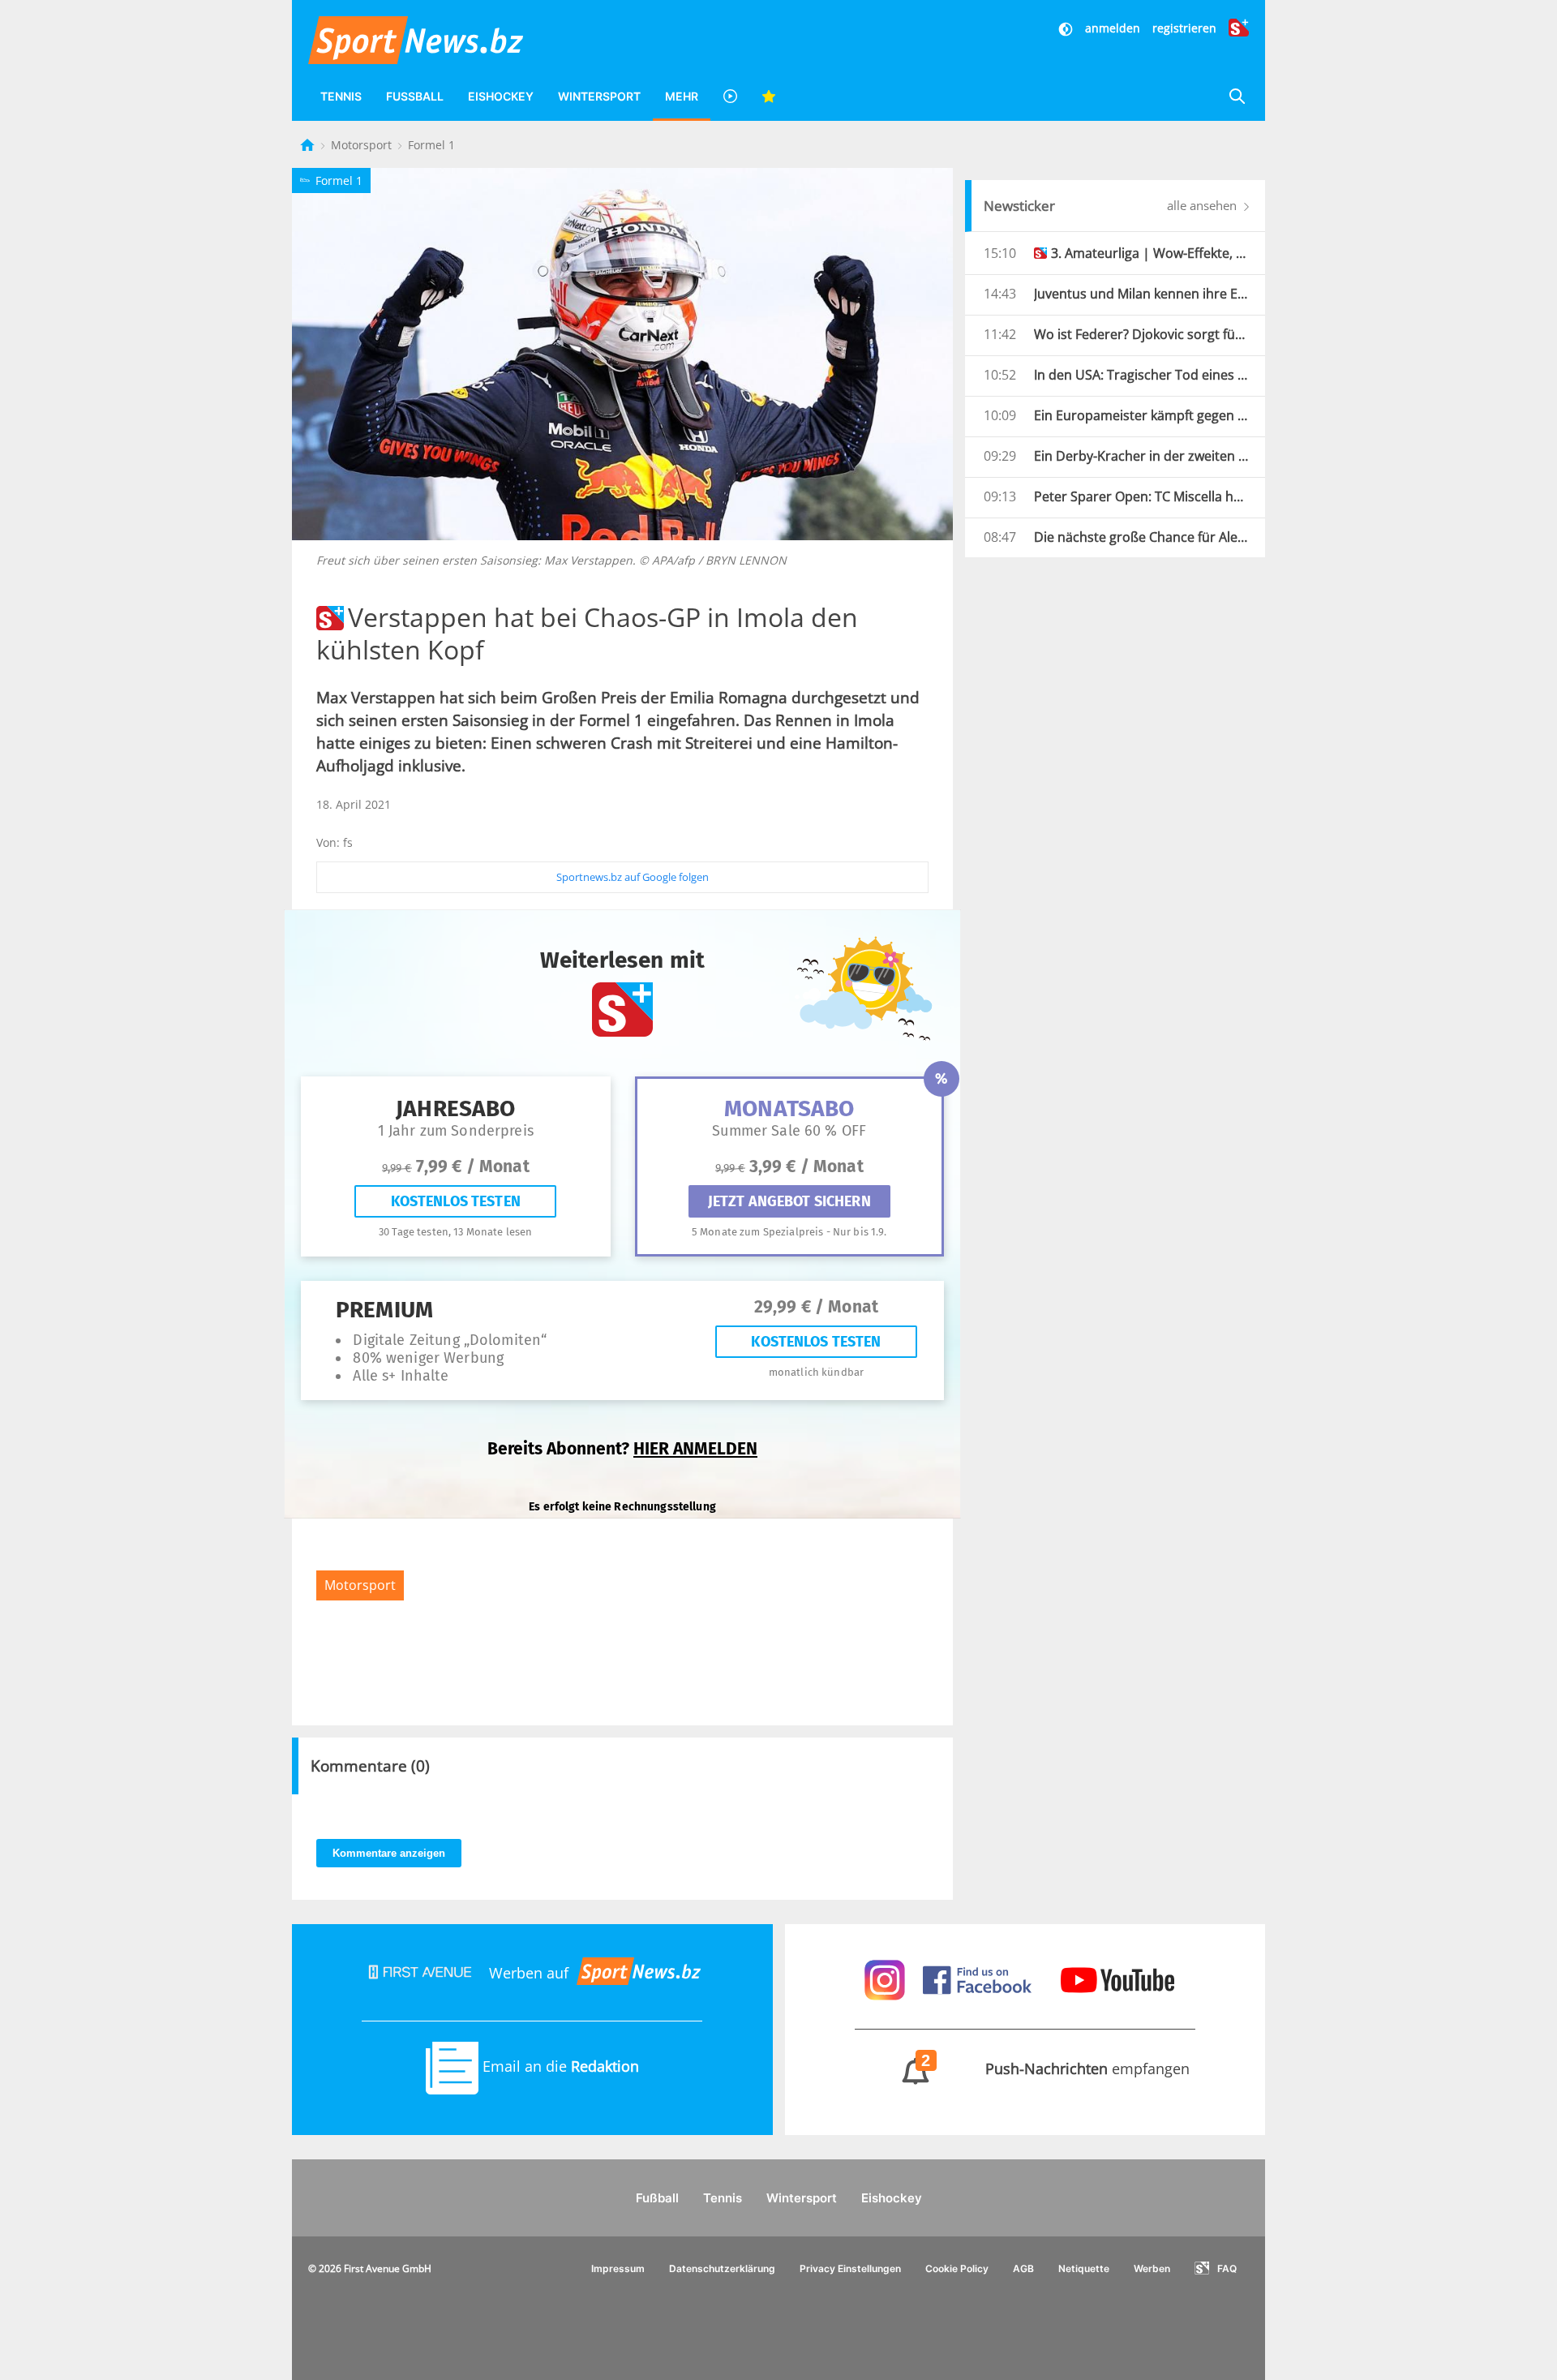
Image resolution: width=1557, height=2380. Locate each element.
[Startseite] (309, 145)
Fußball (415, 96)
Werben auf (529, 1973)
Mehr (682, 96)
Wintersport (599, 96)
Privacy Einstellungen (850, 2268)
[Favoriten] (769, 96)
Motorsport (363, 145)
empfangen (1056, 2069)
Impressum (618, 2268)
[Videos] (730, 96)
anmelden (1113, 28)
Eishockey (501, 96)
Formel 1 (431, 145)
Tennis (341, 96)
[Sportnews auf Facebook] (979, 1978)
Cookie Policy (957, 2268)
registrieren (1184, 28)
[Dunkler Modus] (1067, 28)
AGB (1023, 2268)
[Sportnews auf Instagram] (887, 1978)
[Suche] (1237, 96)
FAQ (1227, 2268)
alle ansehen (1203, 205)
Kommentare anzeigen (389, 1853)
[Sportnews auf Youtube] (1117, 1978)
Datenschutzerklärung (722, 2268)
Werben (1152, 2268)
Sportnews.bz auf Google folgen (633, 877)
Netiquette (1084, 2268)
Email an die (559, 2066)
